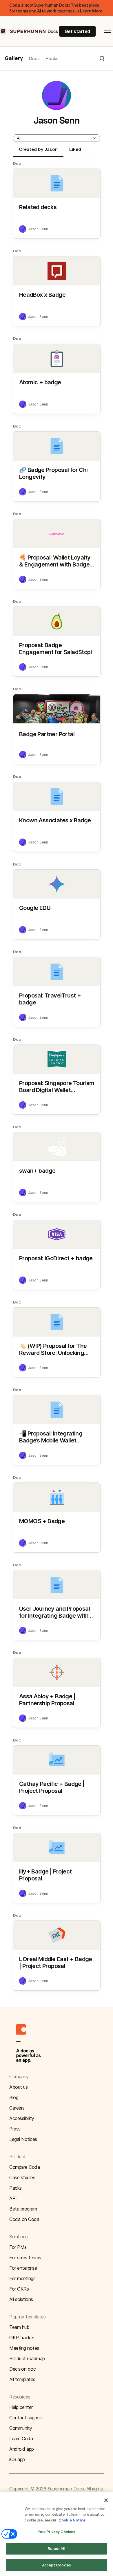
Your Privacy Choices (57, 2532)
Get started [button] (77, 31)
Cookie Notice (72, 2520)
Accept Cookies (57, 2565)
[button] (82, 59)
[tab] (38, 152)
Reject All (56, 2549)
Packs (52, 58)
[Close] (106, 2500)
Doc (17, 163)
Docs (34, 58)
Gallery (14, 59)
